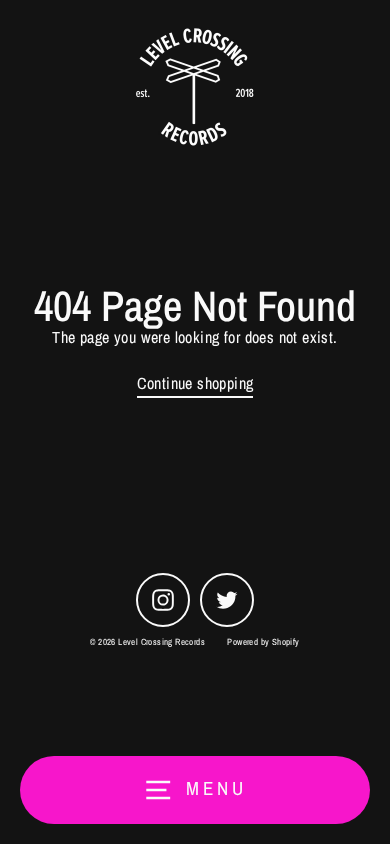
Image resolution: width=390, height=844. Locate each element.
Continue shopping (195, 383)
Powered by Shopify (263, 642)
